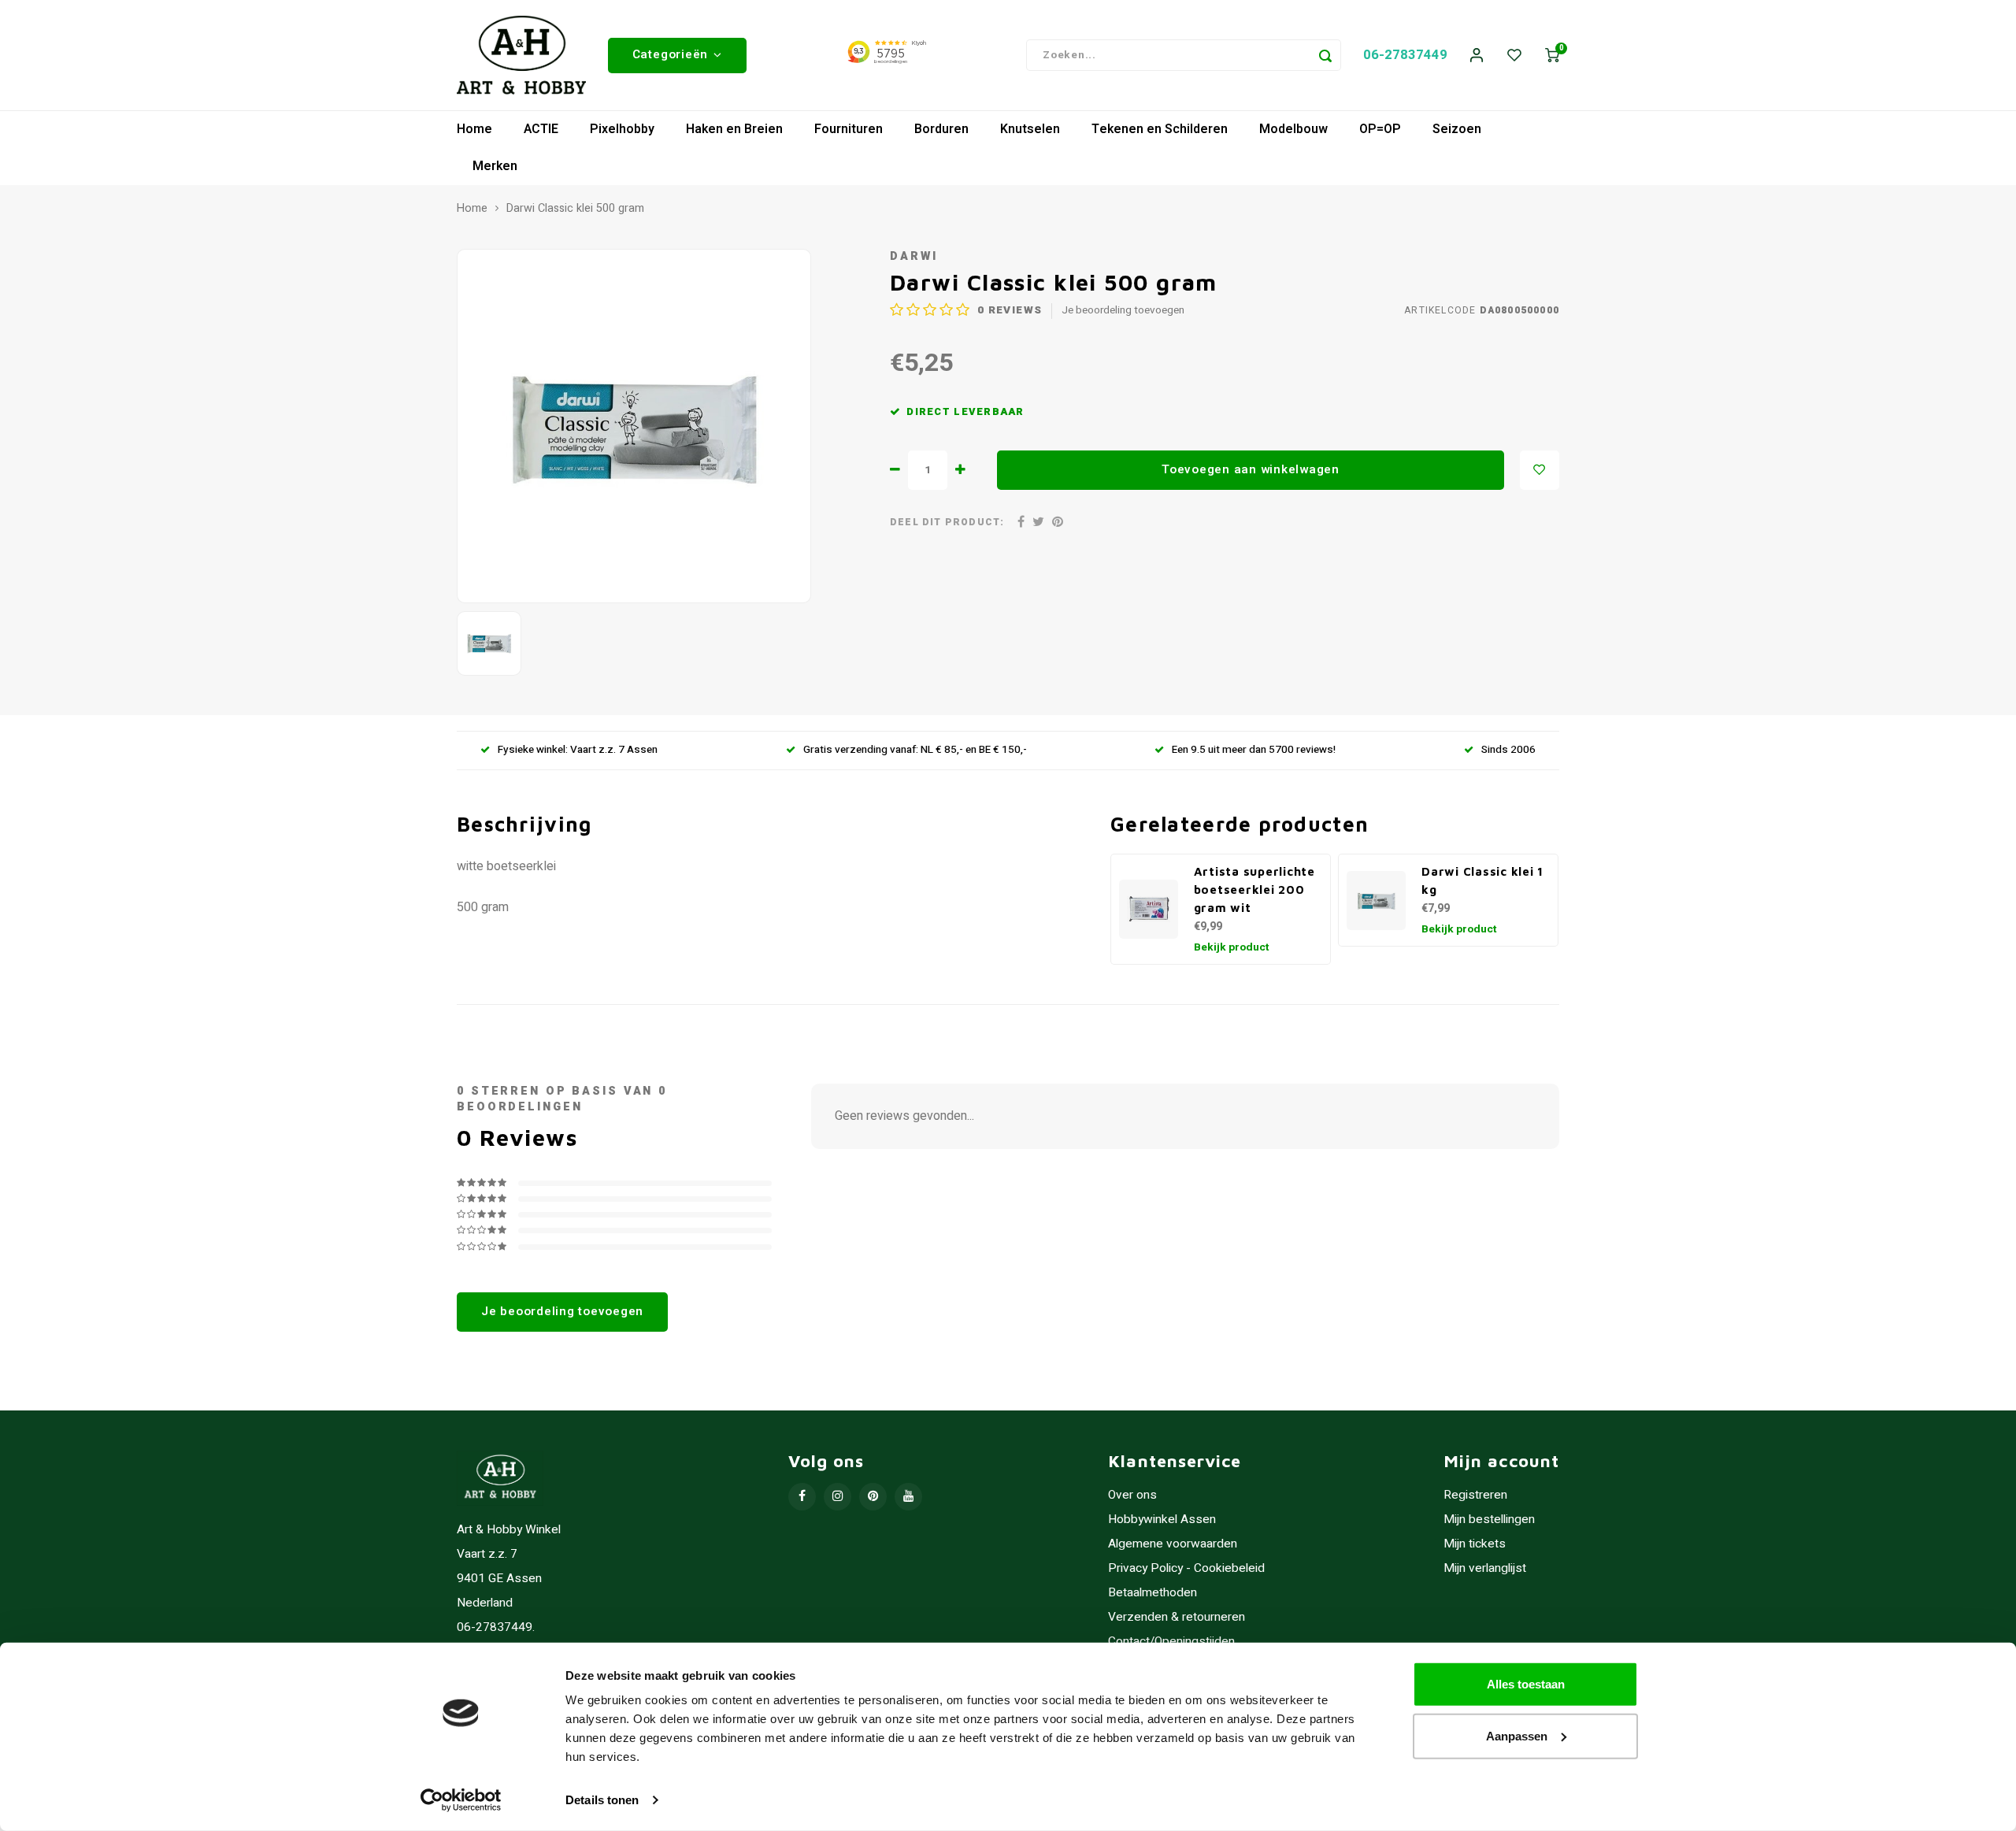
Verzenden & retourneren (1177, 1617)
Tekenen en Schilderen (1160, 129)
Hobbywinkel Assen (1162, 1520)
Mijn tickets (1475, 1544)
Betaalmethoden (1153, 1593)
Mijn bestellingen (1489, 1520)
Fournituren (849, 129)
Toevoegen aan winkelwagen (1251, 469)
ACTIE (541, 129)
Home (474, 129)
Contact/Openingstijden (1171, 1642)
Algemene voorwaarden (1173, 1544)
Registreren (1475, 1495)
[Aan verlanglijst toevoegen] (1540, 470)
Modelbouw (1293, 129)
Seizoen (1457, 129)
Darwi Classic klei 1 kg (1482, 880)
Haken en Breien (734, 129)
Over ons (1132, 1495)
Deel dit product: (947, 523)
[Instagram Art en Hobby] (838, 1497)
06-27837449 (1405, 55)
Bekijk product (1232, 947)
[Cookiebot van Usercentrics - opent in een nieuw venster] (461, 1800)
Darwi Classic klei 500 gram (575, 209)
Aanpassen (1517, 1735)
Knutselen (1030, 129)
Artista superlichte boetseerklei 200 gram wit (1254, 889)
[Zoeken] (1325, 55)
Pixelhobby (622, 129)
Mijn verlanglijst (1485, 1568)
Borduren (941, 129)
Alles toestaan (1526, 1684)
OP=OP (1380, 129)
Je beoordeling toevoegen (1123, 311)
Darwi (913, 256)
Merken (495, 166)
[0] (1552, 56)
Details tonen (602, 1800)
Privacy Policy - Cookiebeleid (1186, 1568)
